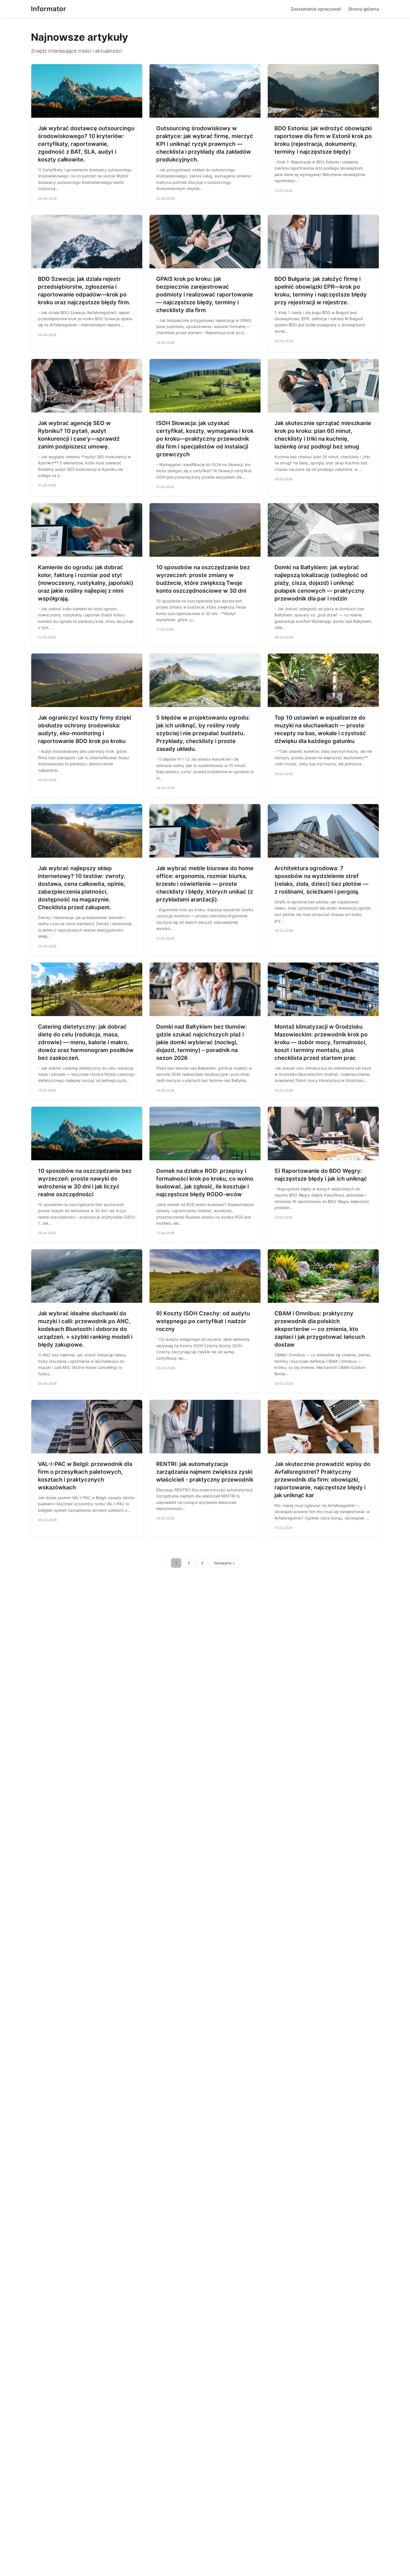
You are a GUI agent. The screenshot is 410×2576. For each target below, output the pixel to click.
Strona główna (364, 9)
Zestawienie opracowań (316, 9)
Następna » (225, 1563)
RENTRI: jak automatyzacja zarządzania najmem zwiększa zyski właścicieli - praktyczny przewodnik (205, 1472)
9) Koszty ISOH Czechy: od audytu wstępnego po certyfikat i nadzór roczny (203, 1321)
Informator (49, 9)
